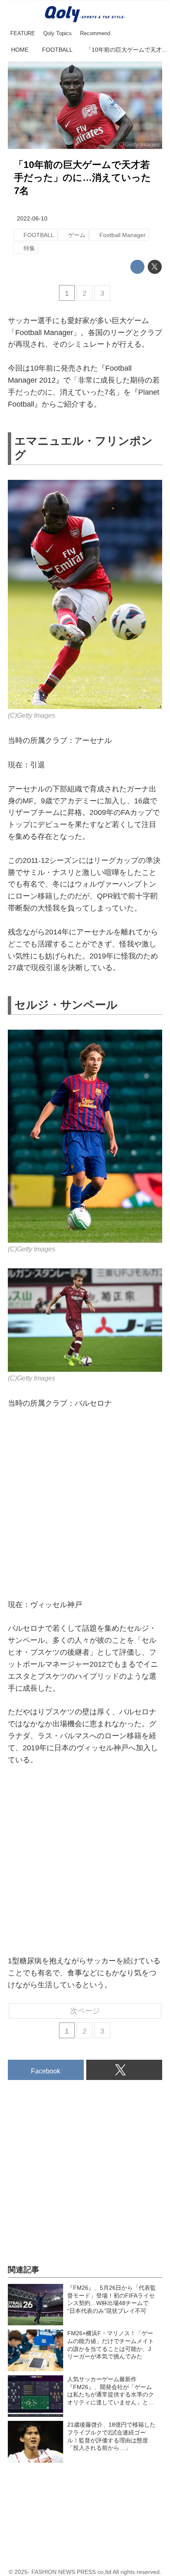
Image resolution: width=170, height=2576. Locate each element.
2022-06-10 (32, 218)
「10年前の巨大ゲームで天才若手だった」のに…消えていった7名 (83, 178)
